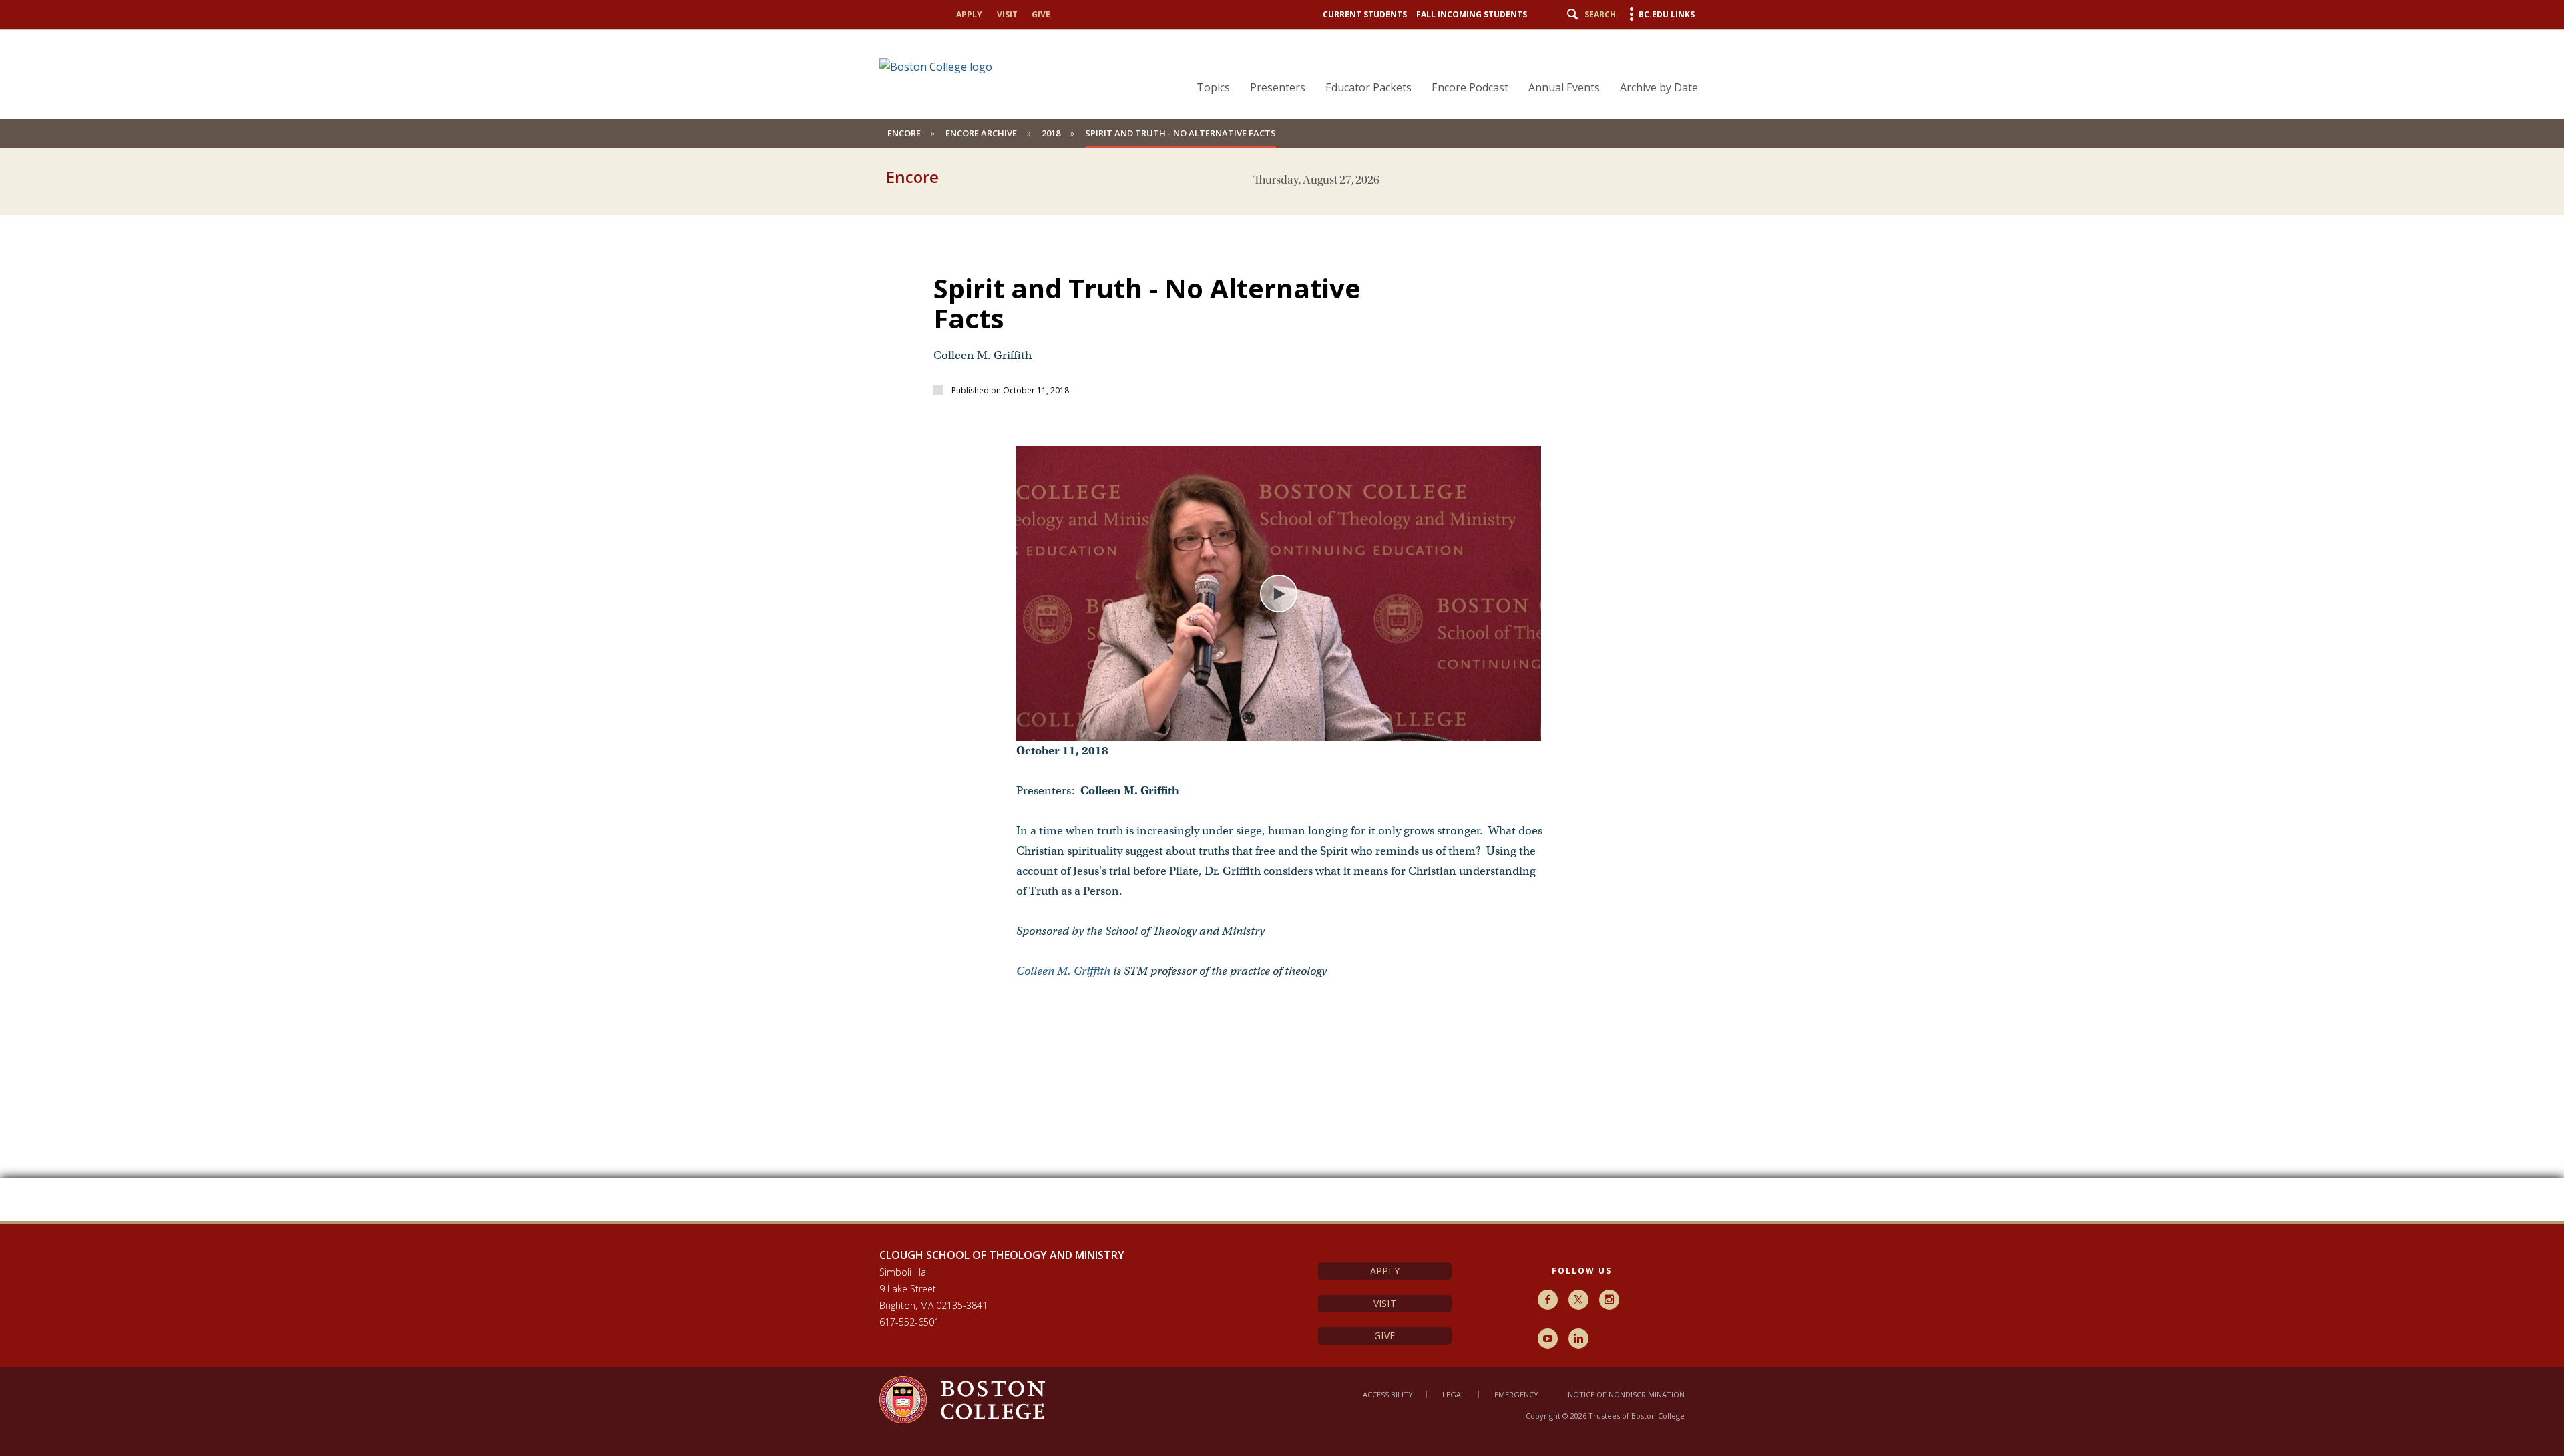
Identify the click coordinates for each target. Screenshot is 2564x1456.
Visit (1007, 14)
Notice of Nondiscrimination (1626, 1394)
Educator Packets (1368, 87)
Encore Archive (981, 133)
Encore (904, 133)
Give (1041, 14)
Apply (969, 14)
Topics (1213, 87)
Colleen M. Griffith (1063, 971)
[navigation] (1439, 64)
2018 (1051, 133)
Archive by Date (1659, 87)
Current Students (1365, 14)
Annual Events (1564, 87)
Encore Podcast (1470, 87)
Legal (1454, 1394)
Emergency (1516, 1394)
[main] (1282, 708)
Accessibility (1388, 1394)
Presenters (1278, 87)
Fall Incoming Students (1472, 14)
